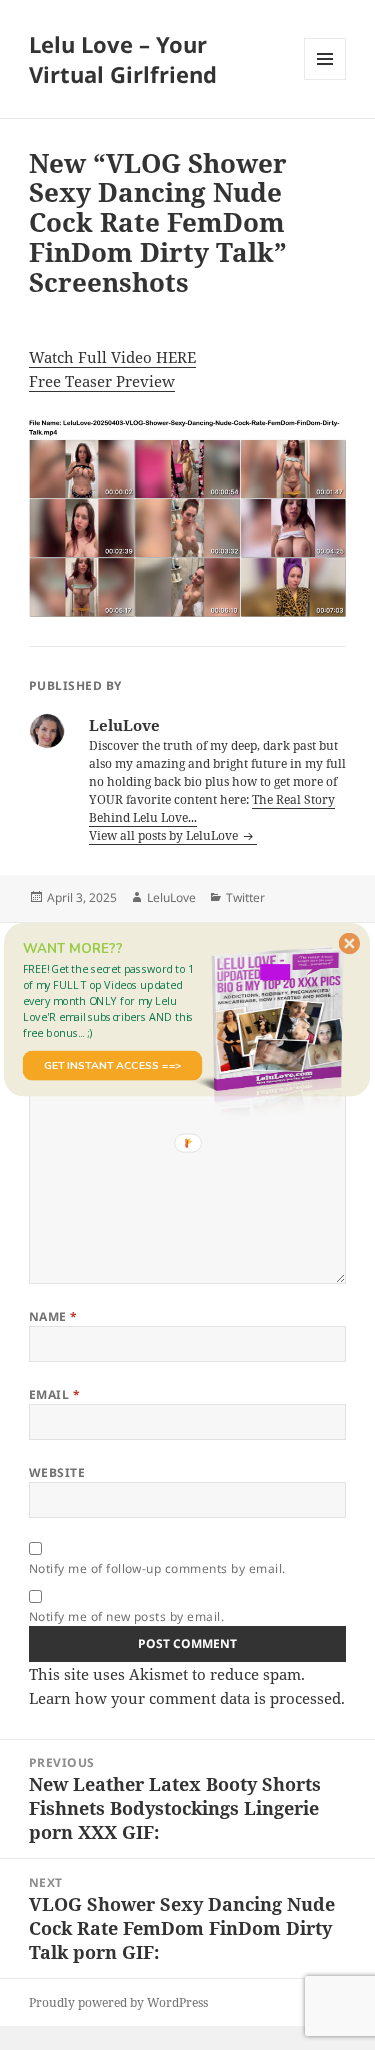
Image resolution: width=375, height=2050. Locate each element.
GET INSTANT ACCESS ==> (112, 1065)
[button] (112, 1001)
